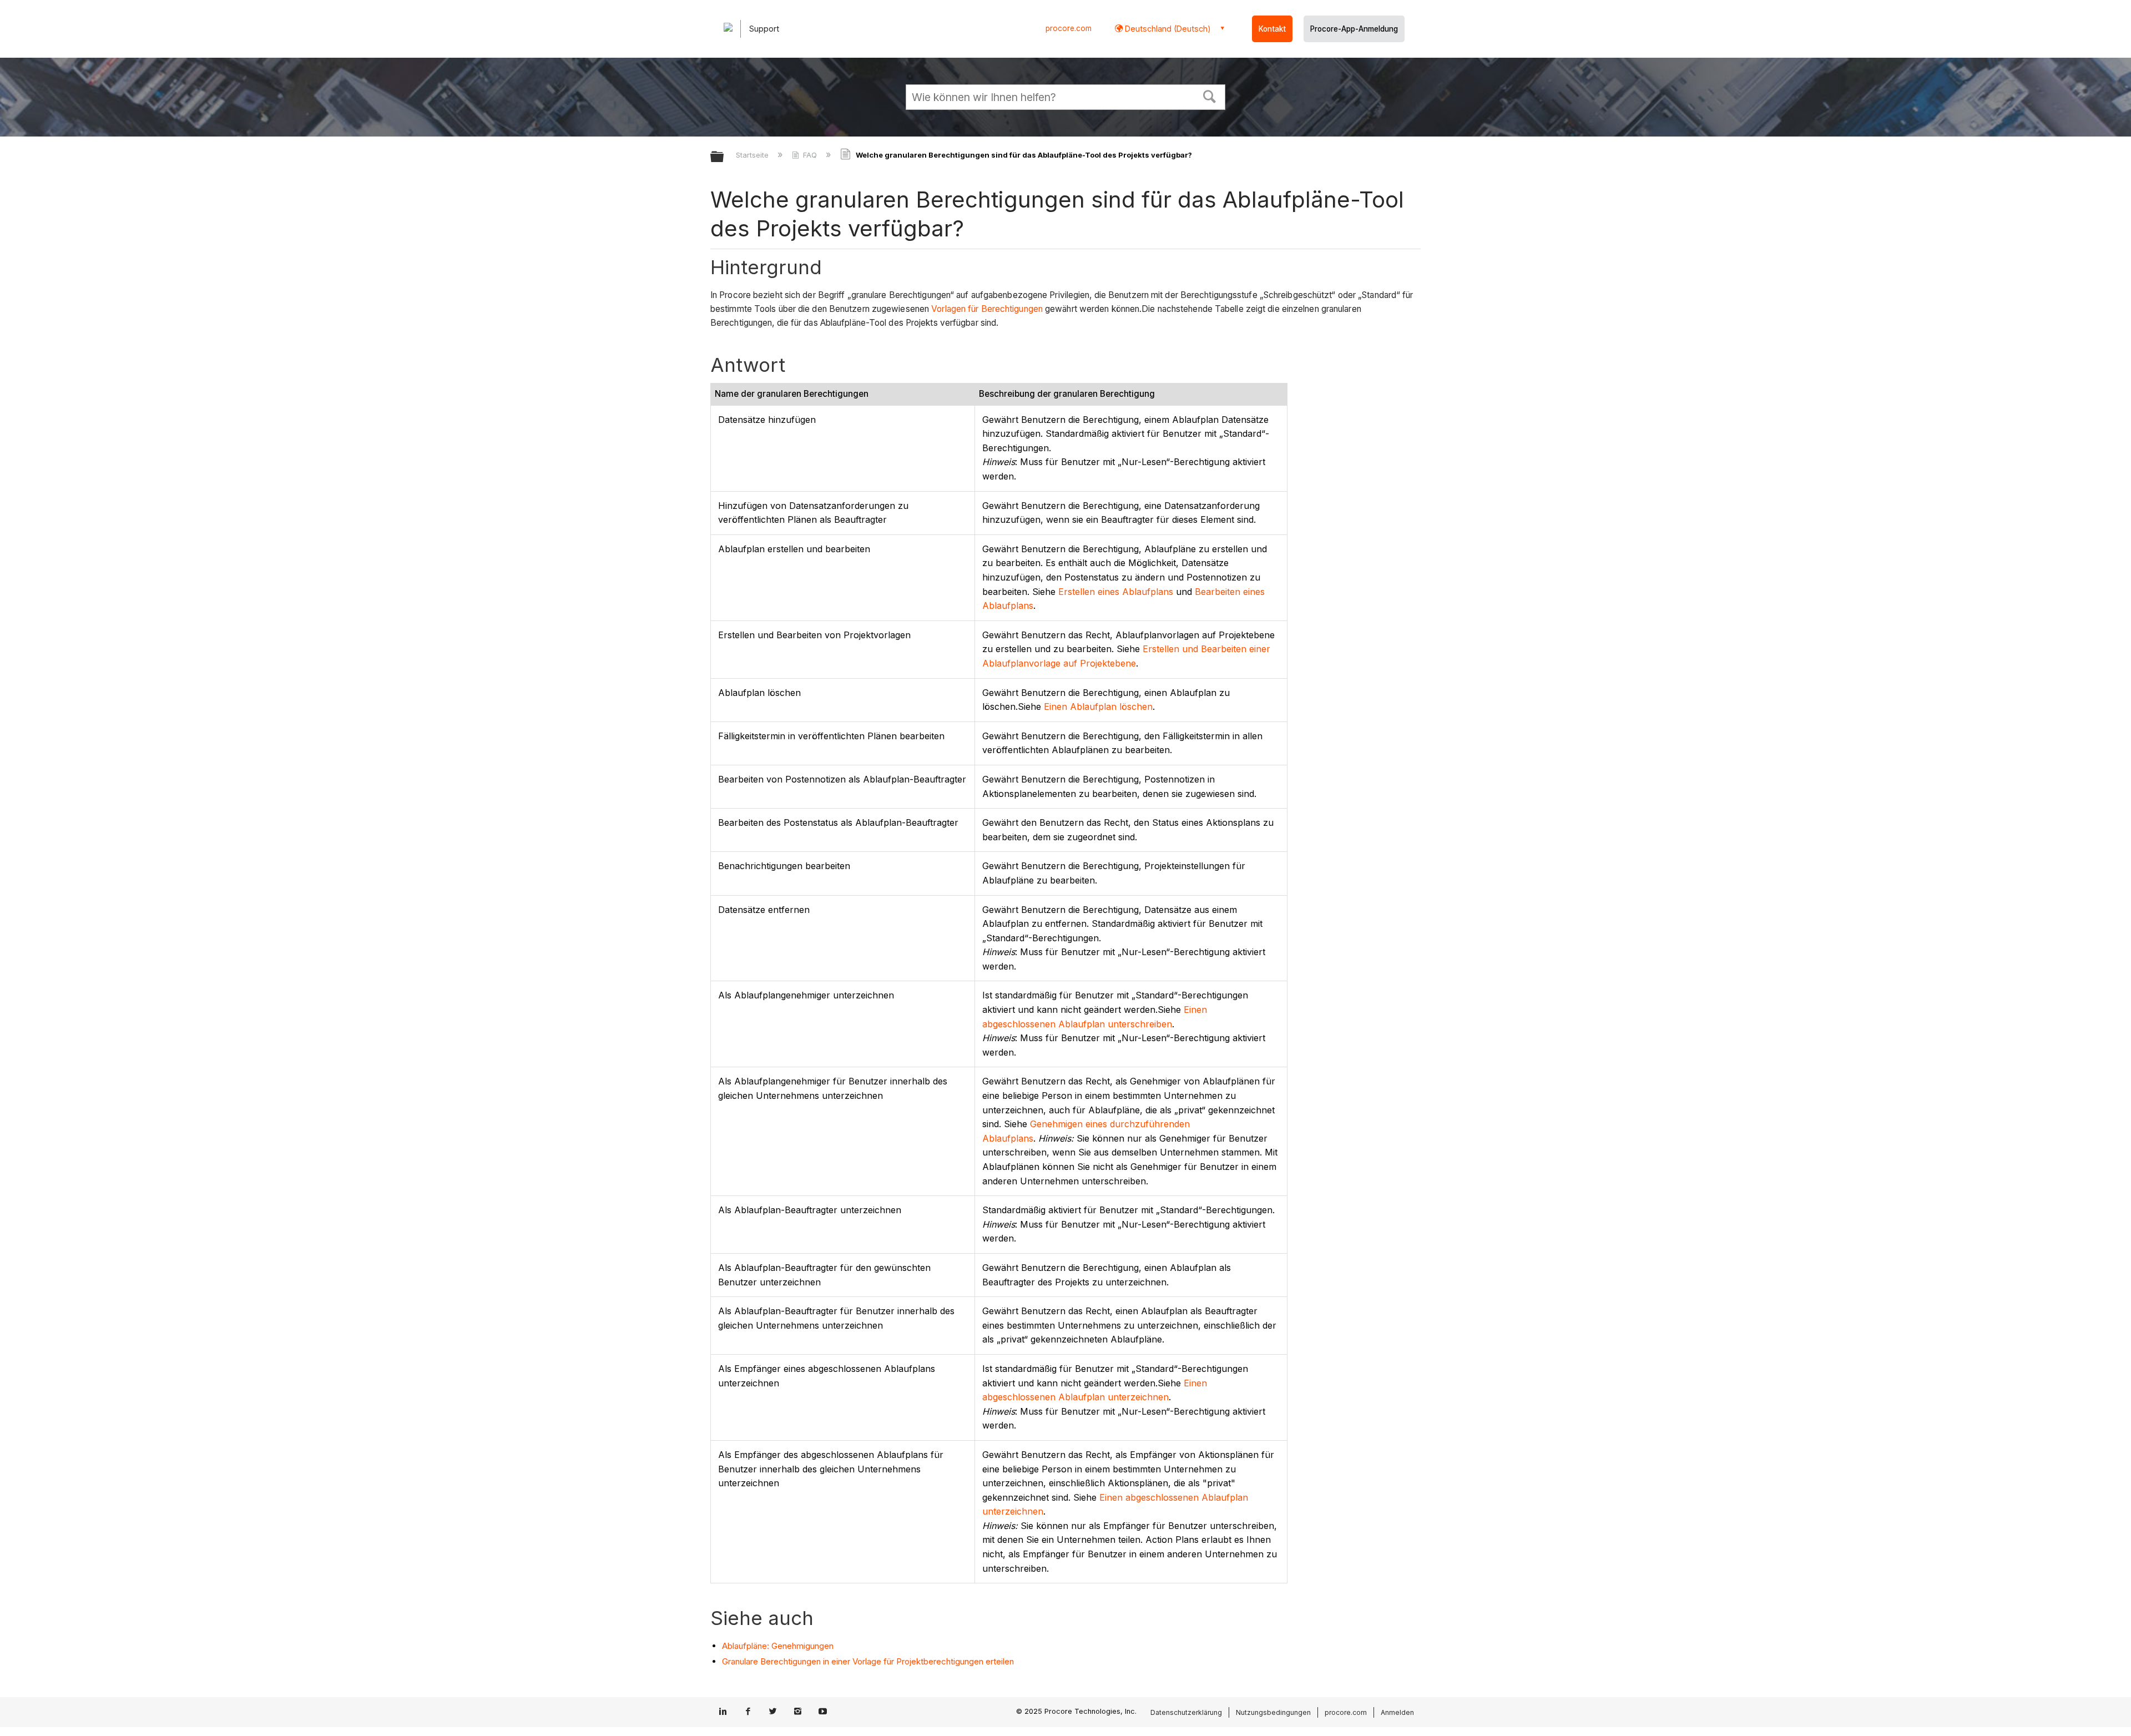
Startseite (753, 155)
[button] (1210, 95)
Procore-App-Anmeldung (1354, 29)
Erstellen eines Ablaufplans (1116, 592)
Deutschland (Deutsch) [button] (1167, 29)
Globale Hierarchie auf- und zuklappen (724, 157)
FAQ (810, 155)
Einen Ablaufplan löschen (1098, 706)
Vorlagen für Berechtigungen (987, 309)
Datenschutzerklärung (1186, 1712)
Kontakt (1272, 29)
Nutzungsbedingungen (1273, 1712)
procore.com (1069, 28)
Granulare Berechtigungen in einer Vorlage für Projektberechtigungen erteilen (868, 1661)
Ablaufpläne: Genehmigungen (778, 1646)
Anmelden (1397, 1712)
